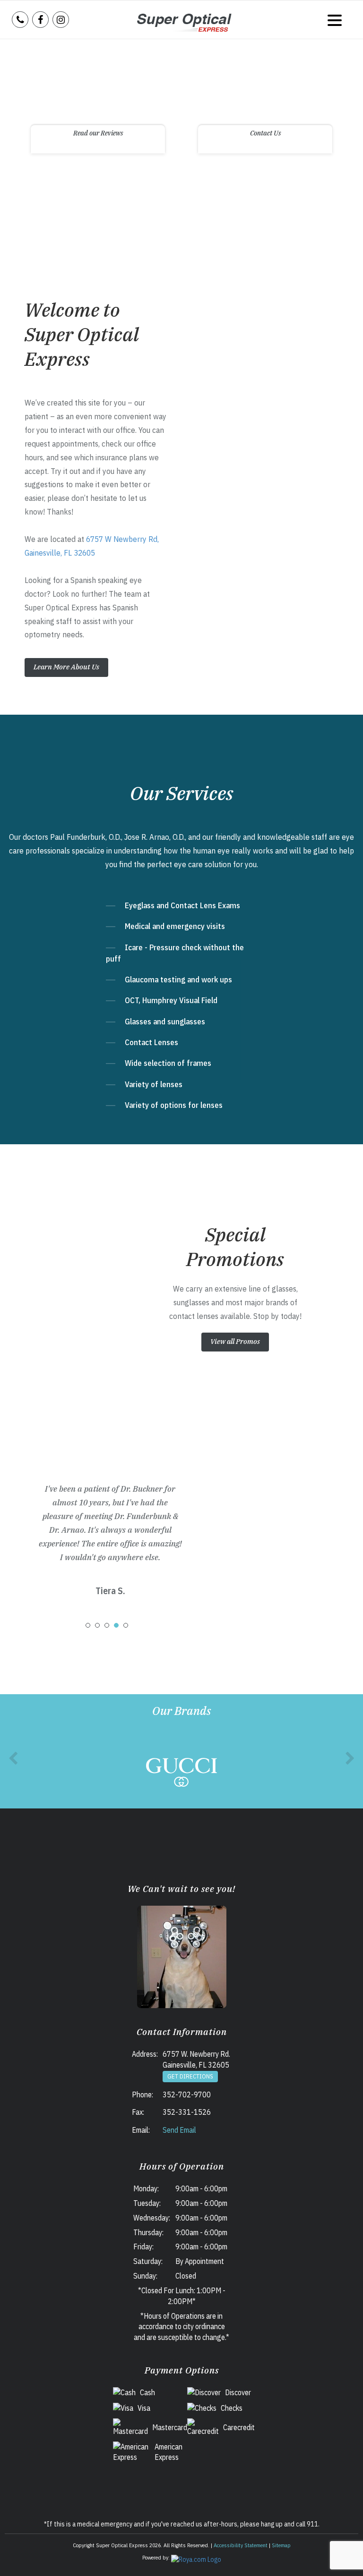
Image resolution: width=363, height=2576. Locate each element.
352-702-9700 (187, 2095)
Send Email (179, 2130)
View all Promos (235, 1341)
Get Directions (190, 2076)
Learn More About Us (66, 667)
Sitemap (281, 2545)
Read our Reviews (98, 133)
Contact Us (265, 133)
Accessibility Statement (241, 2545)
